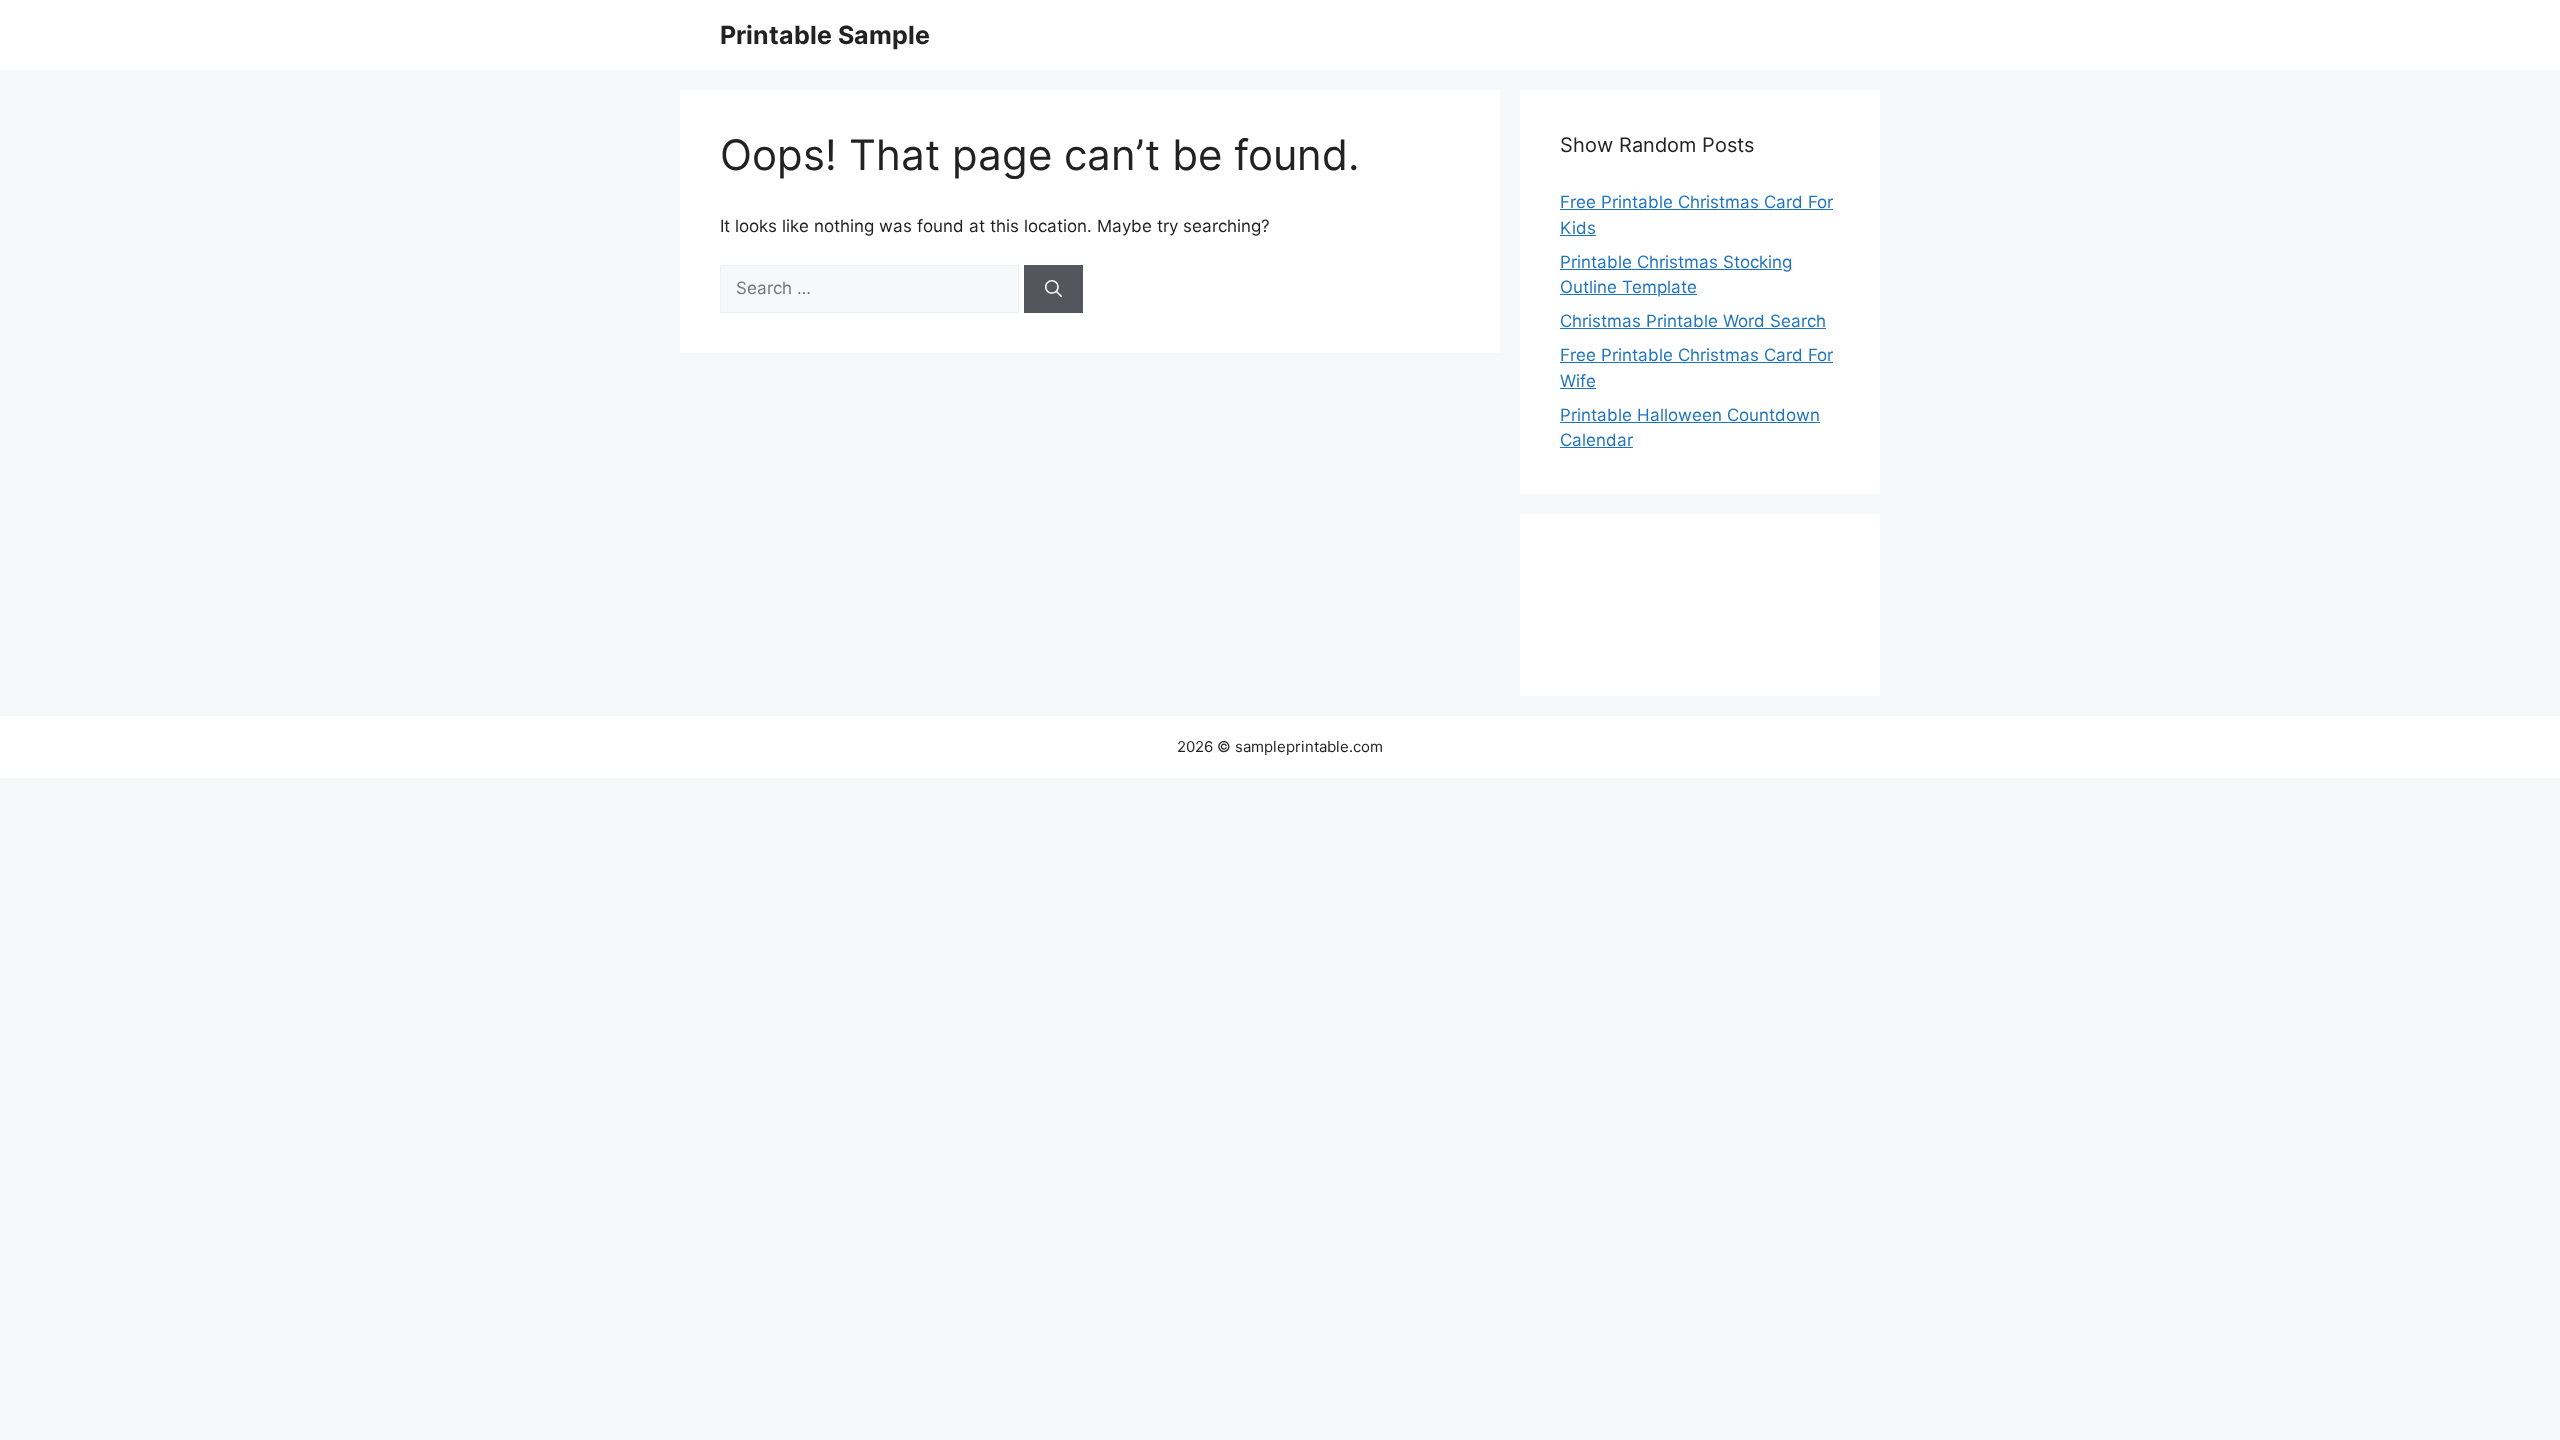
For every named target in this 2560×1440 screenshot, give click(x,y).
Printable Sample (825, 35)
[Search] (1053, 289)
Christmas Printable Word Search (1693, 321)
